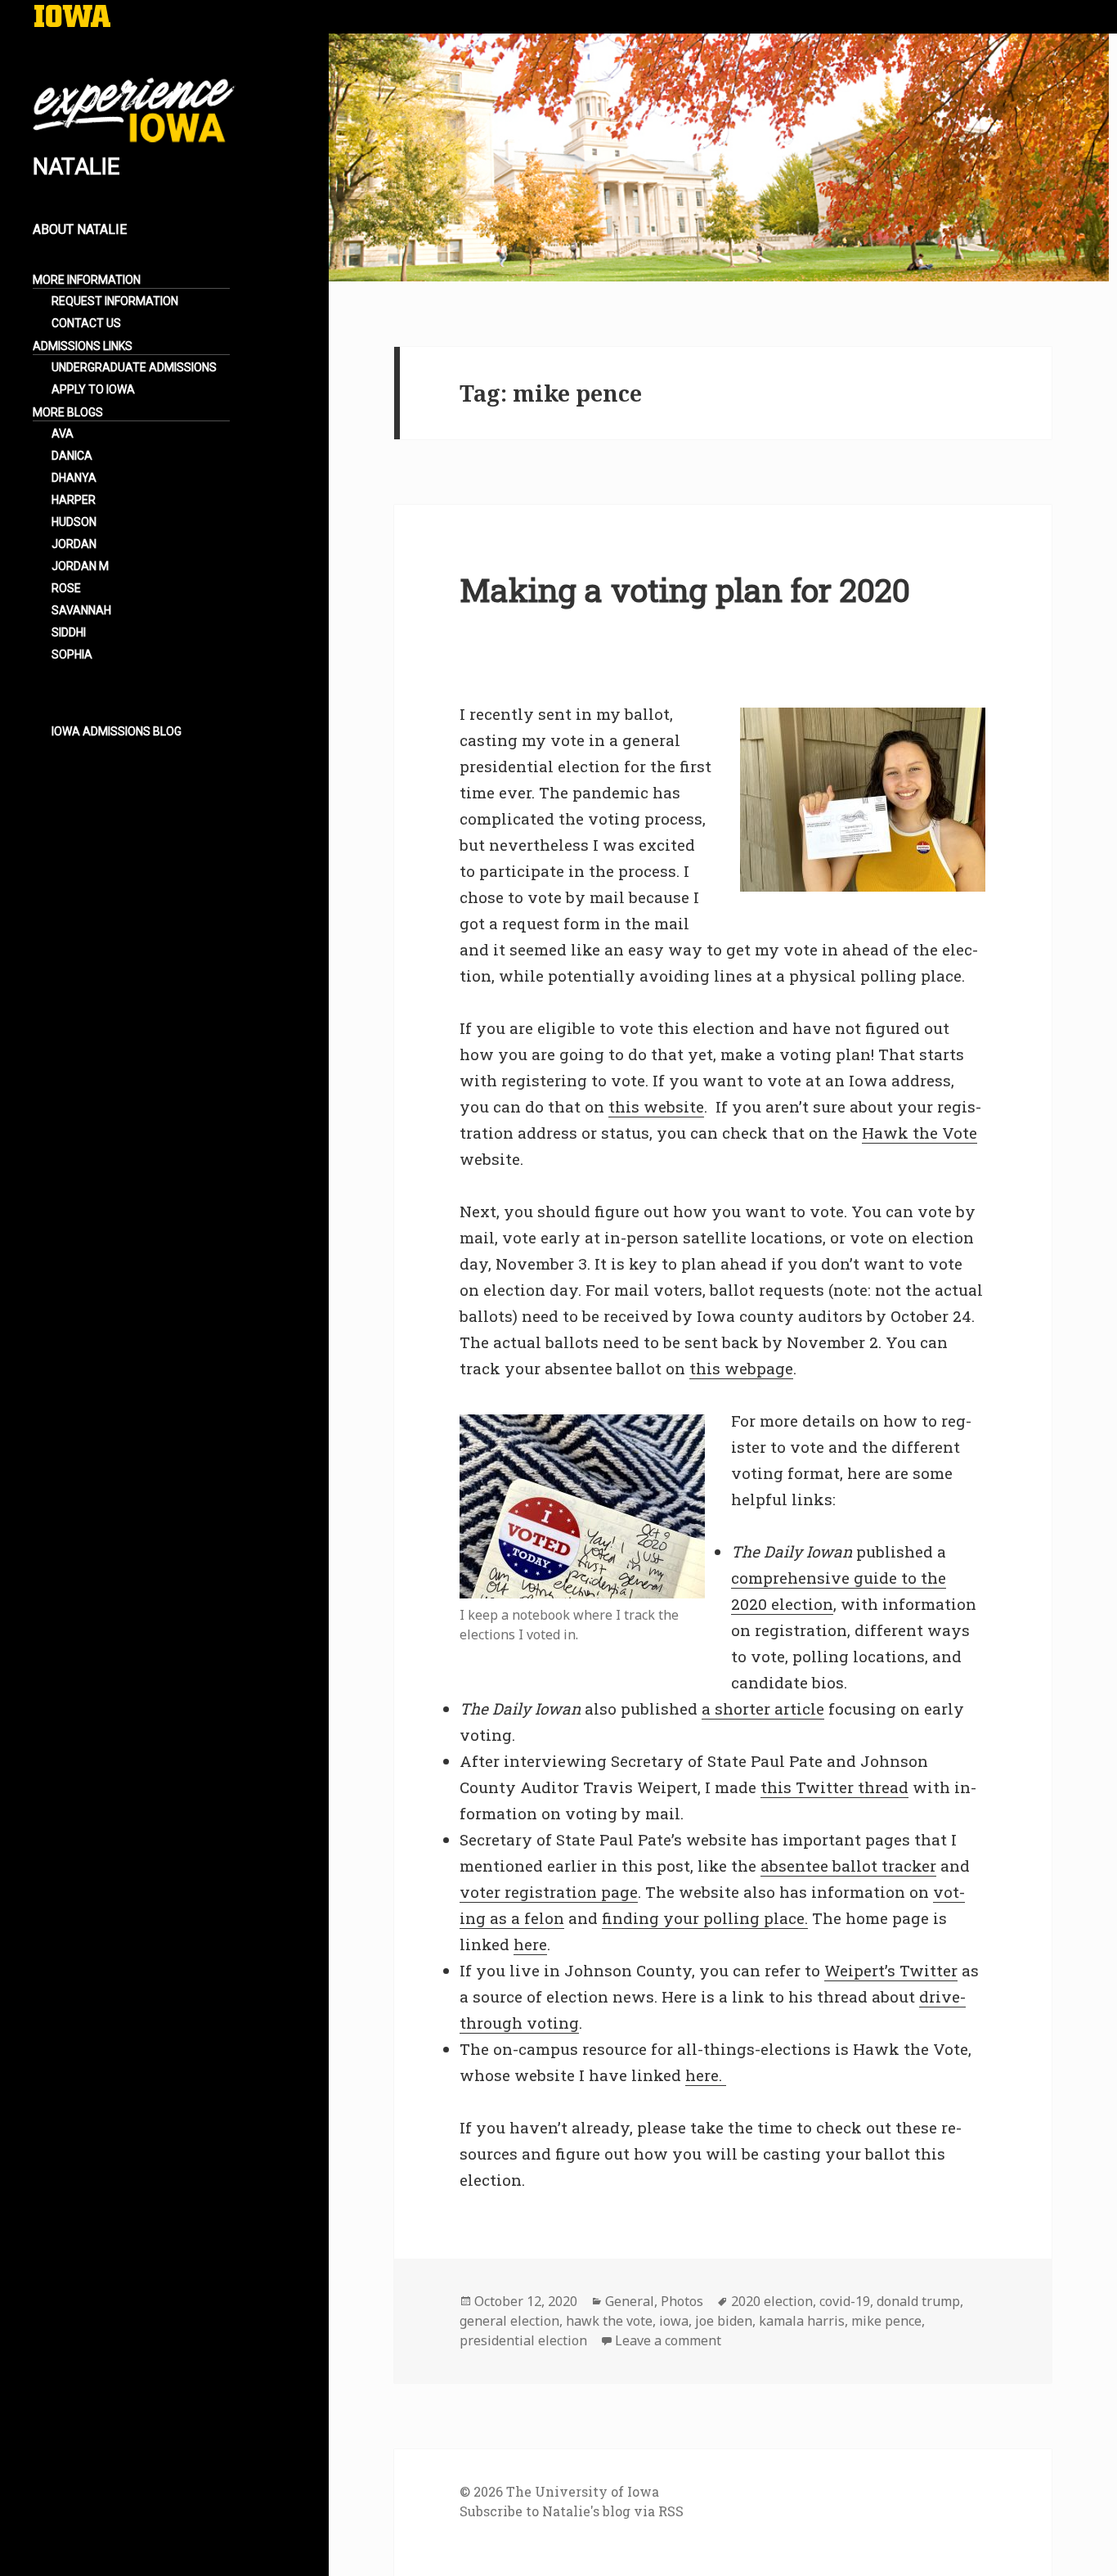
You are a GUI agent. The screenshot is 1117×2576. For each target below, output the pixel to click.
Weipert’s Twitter (891, 1970)
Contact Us (86, 323)
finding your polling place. (705, 1918)
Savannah (81, 610)
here (530, 1944)
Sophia (72, 654)
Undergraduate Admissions (134, 367)
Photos (682, 2301)
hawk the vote (609, 2321)
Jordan (74, 544)
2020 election (772, 2301)
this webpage (741, 1368)
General (630, 2301)
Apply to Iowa (93, 389)
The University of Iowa (583, 2491)
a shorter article (763, 1708)
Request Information (115, 301)
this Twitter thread (834, 1787)
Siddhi (69, 632)
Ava (63, 434)
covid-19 (845, 2301)
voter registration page (549, 1892)
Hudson (74, 522)
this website (656, 1106)
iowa (674, 2321)
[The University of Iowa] (72, 18)
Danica (72, 456)
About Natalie (92, 240)
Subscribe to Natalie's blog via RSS (572, 2511)
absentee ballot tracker (848, 1866)
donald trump (918, 2301)
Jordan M (80, 566)
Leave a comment (668, 2340)
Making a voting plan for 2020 (685, 590)
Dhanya (74, 478)
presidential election (523, 2340)
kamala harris (802, 2321)
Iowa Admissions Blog (117, 731)
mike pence (886, 2321)
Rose (66, 588)
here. (706, 2075)
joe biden (724, 2321)
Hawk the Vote (920, 1133)
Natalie (76, 166)
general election (509, 2321)
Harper (74, 500)
